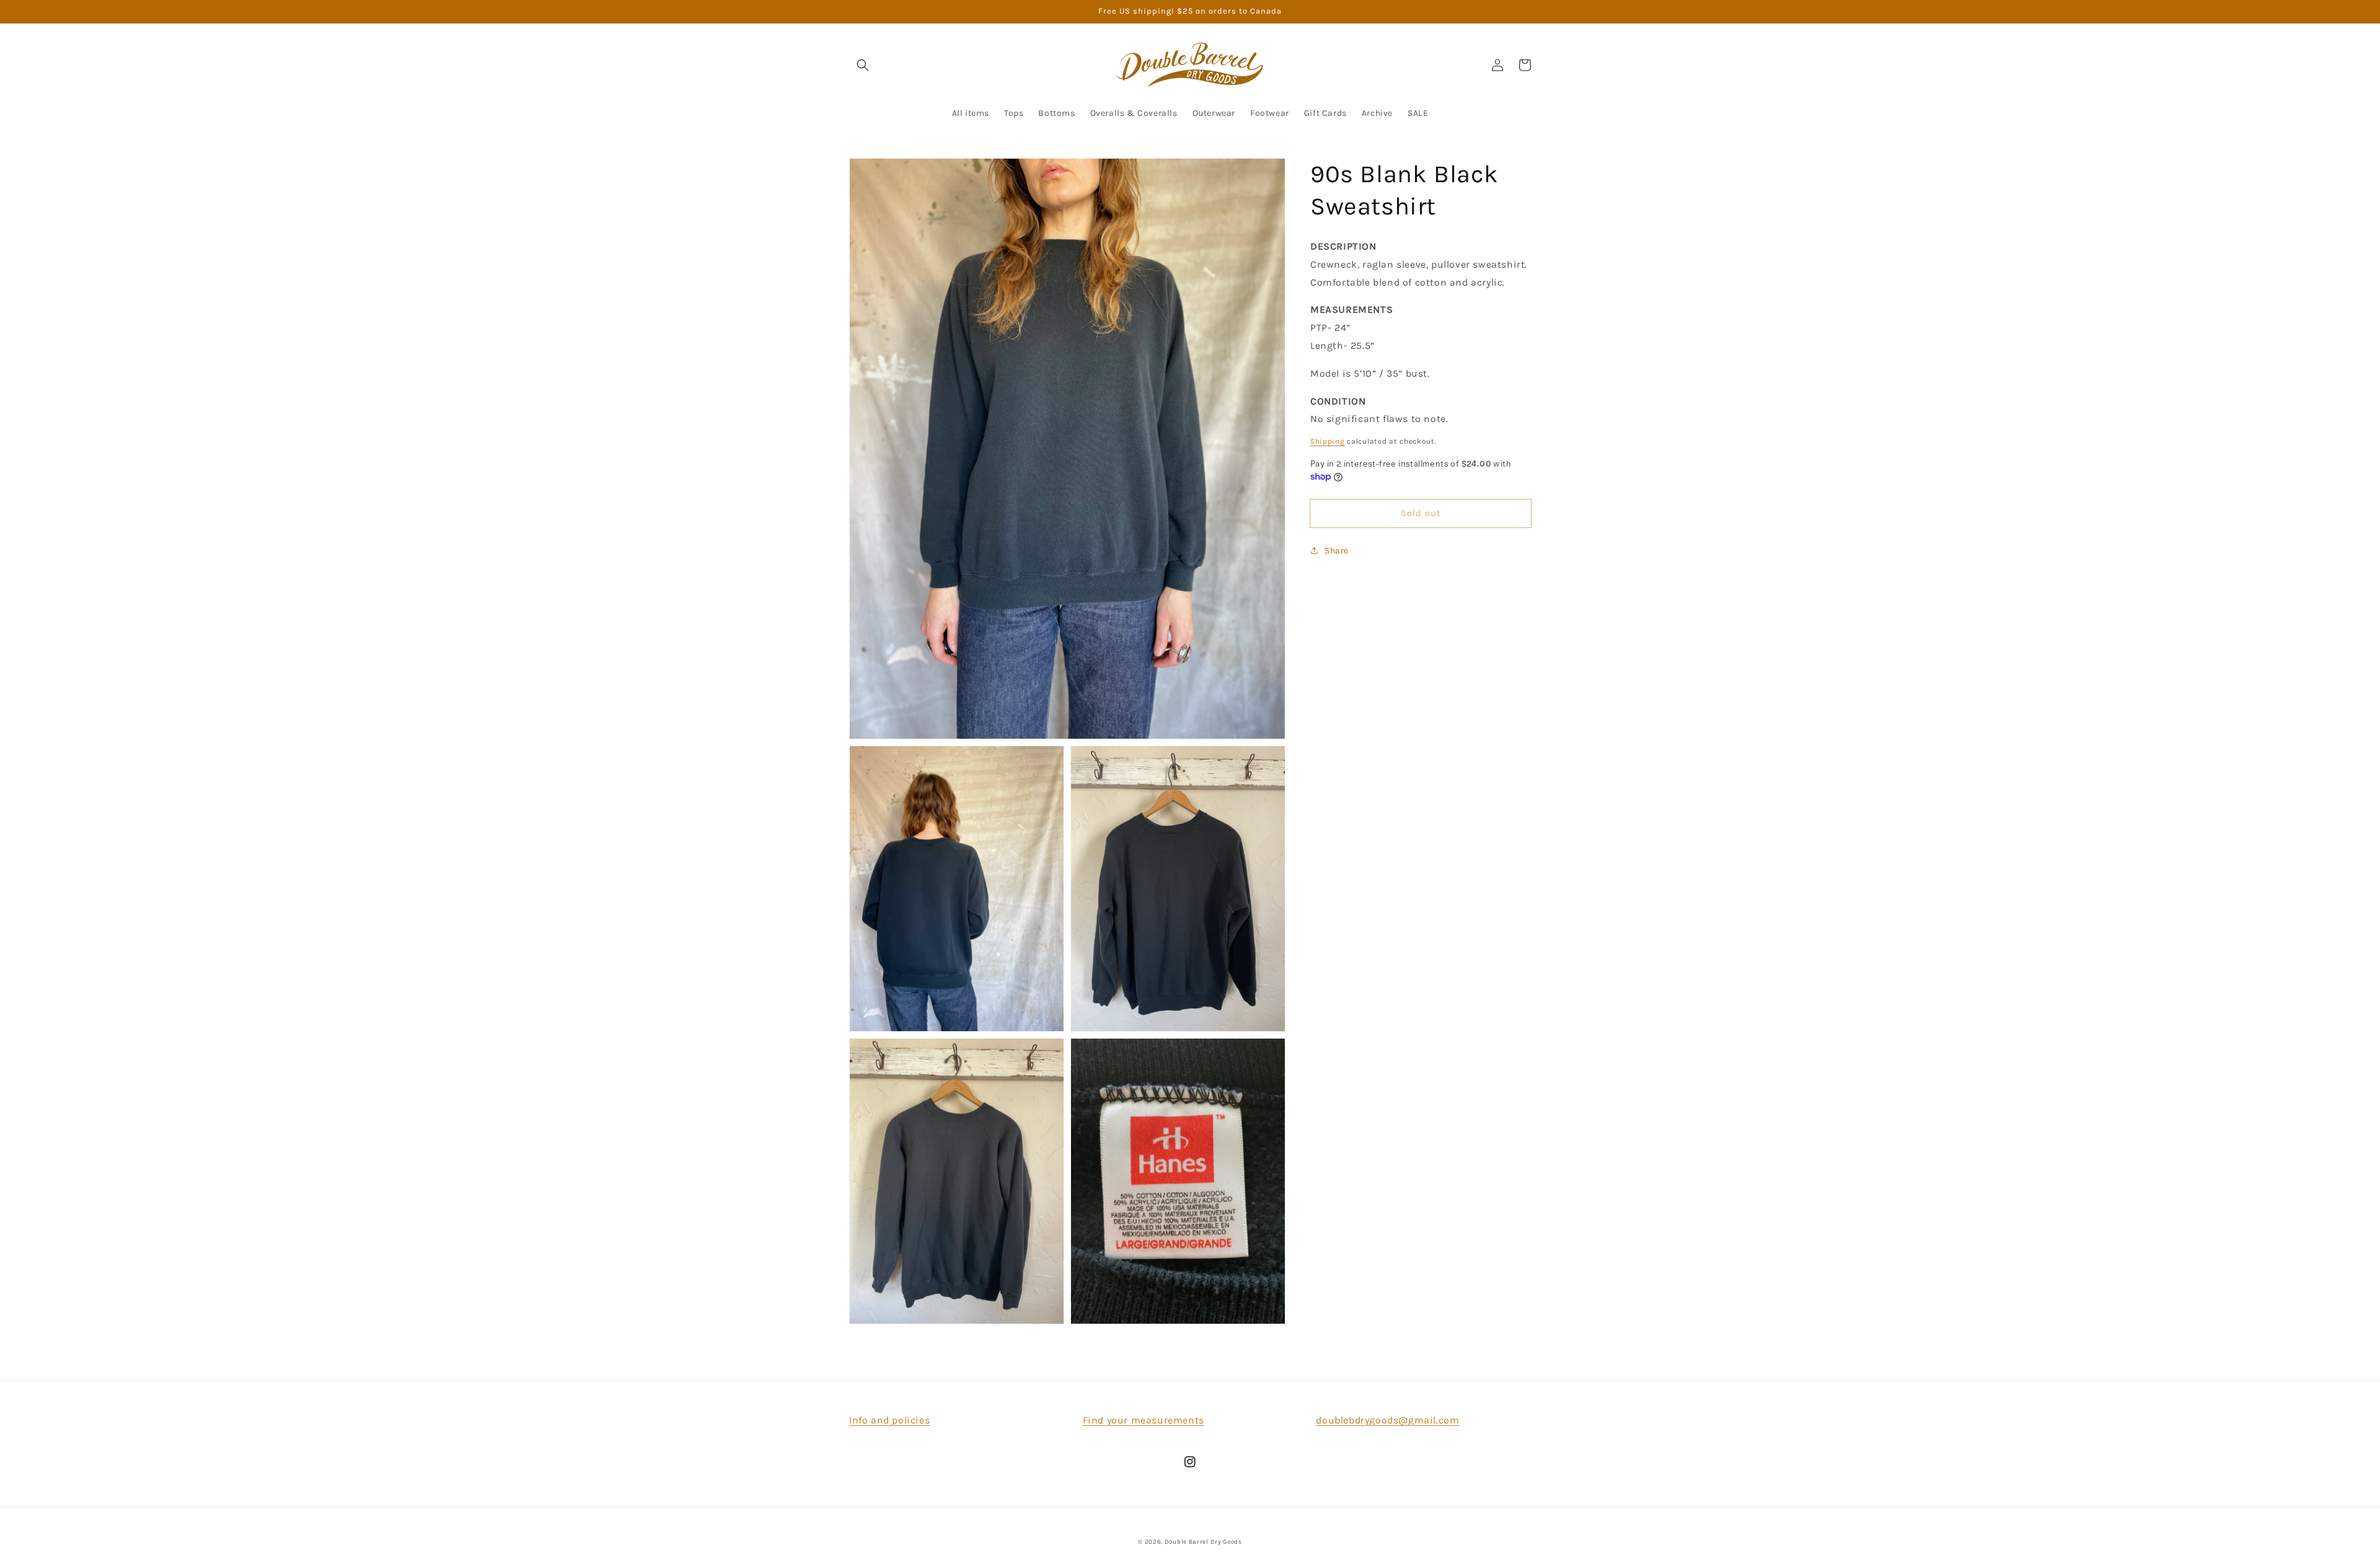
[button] (863, 65)
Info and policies (889, 1420)
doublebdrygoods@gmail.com (1387, 1420)
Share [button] (1337, 551)
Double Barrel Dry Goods (1203, 1542)
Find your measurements (1144, 1420)
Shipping (1328, 441)
